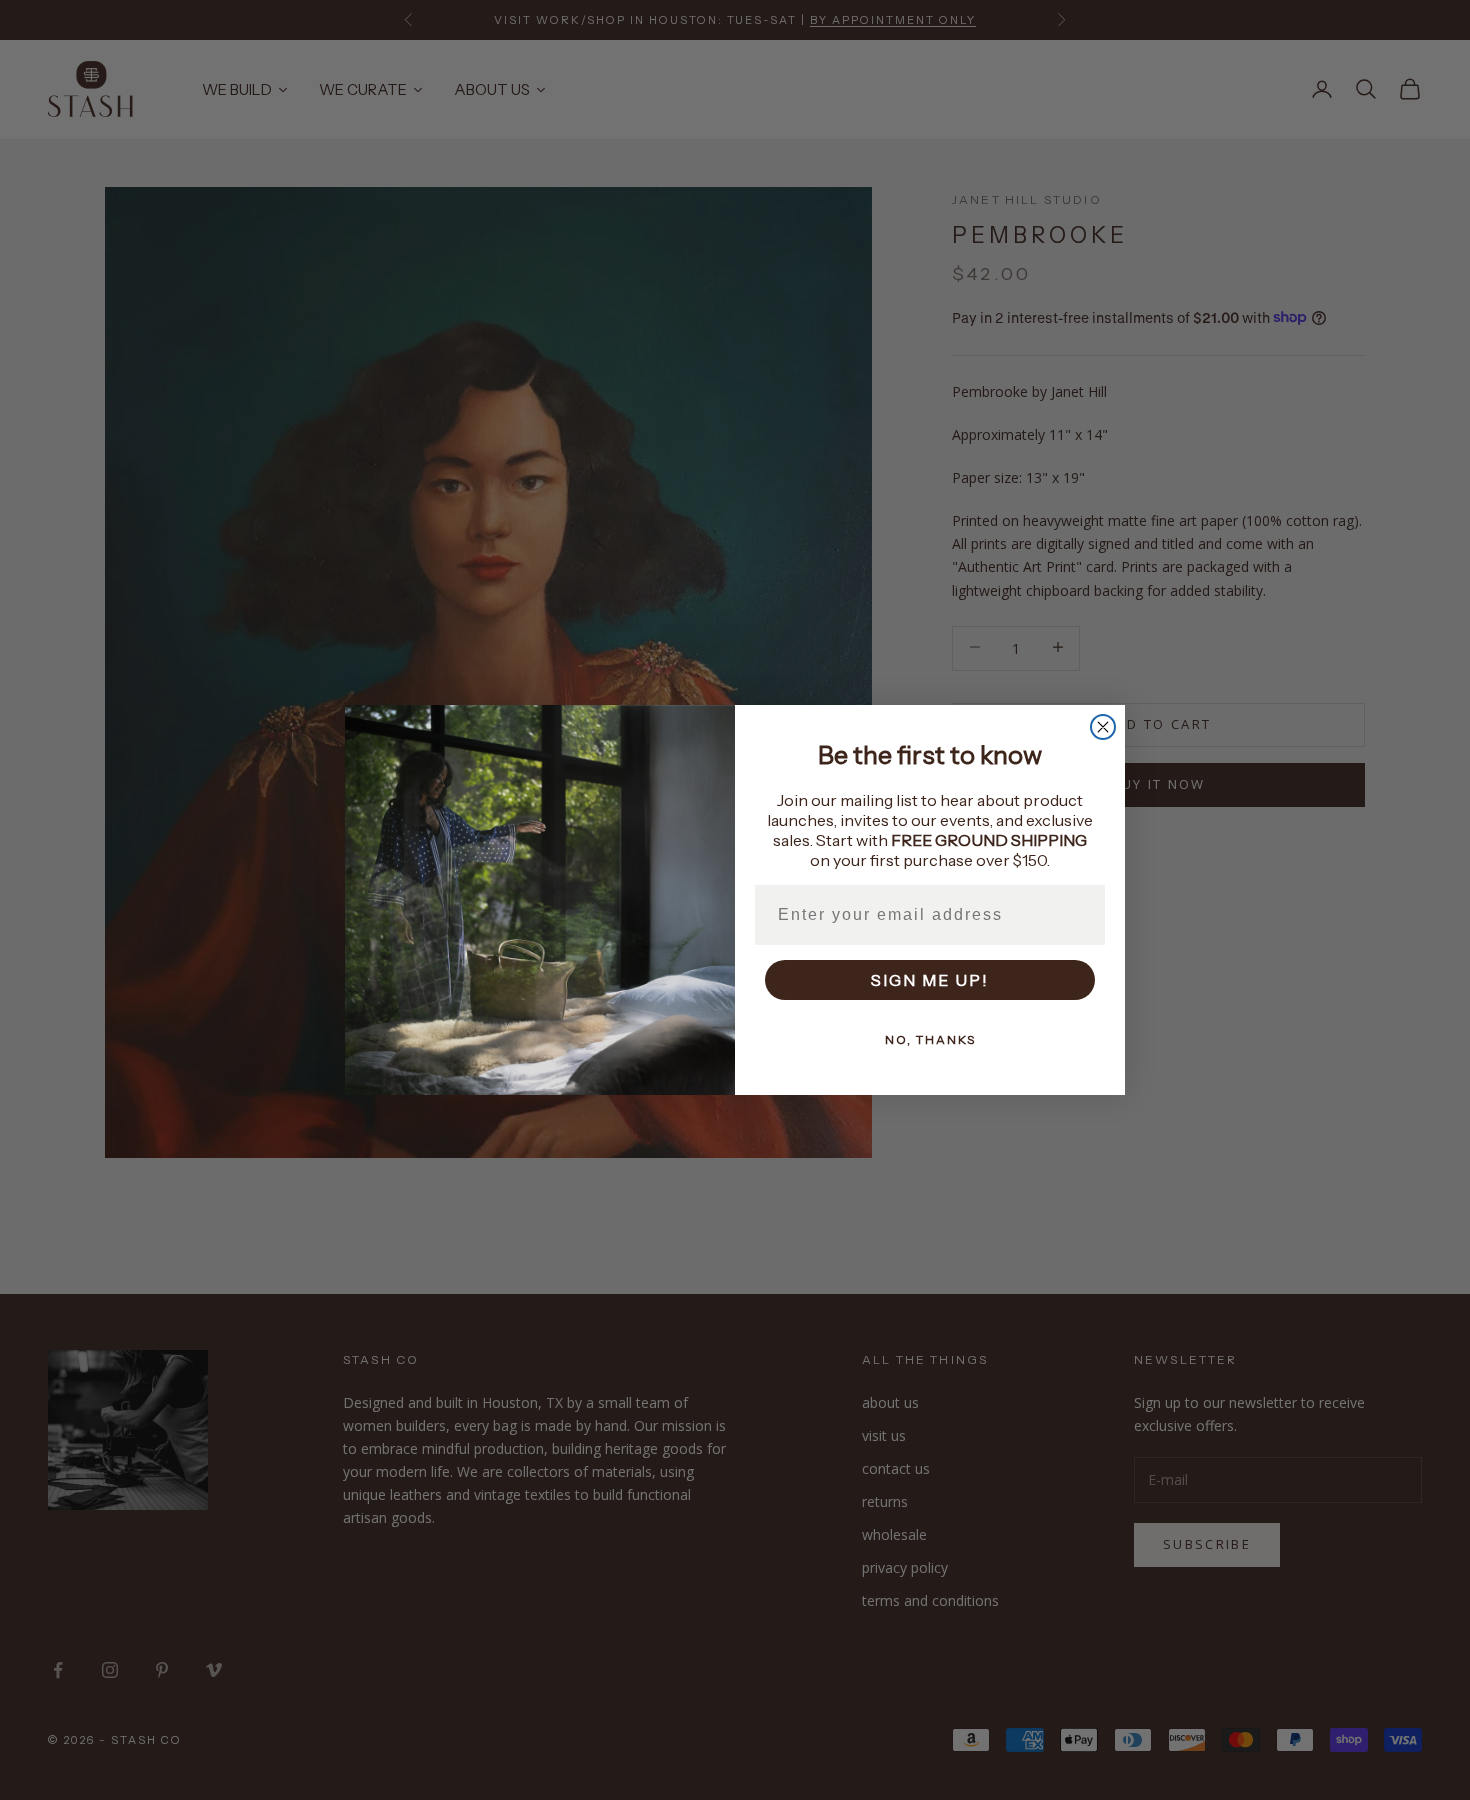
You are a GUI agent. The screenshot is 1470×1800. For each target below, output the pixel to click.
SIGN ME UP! (930, 980)
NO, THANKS (930, 1039)
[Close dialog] (1103, 727)
